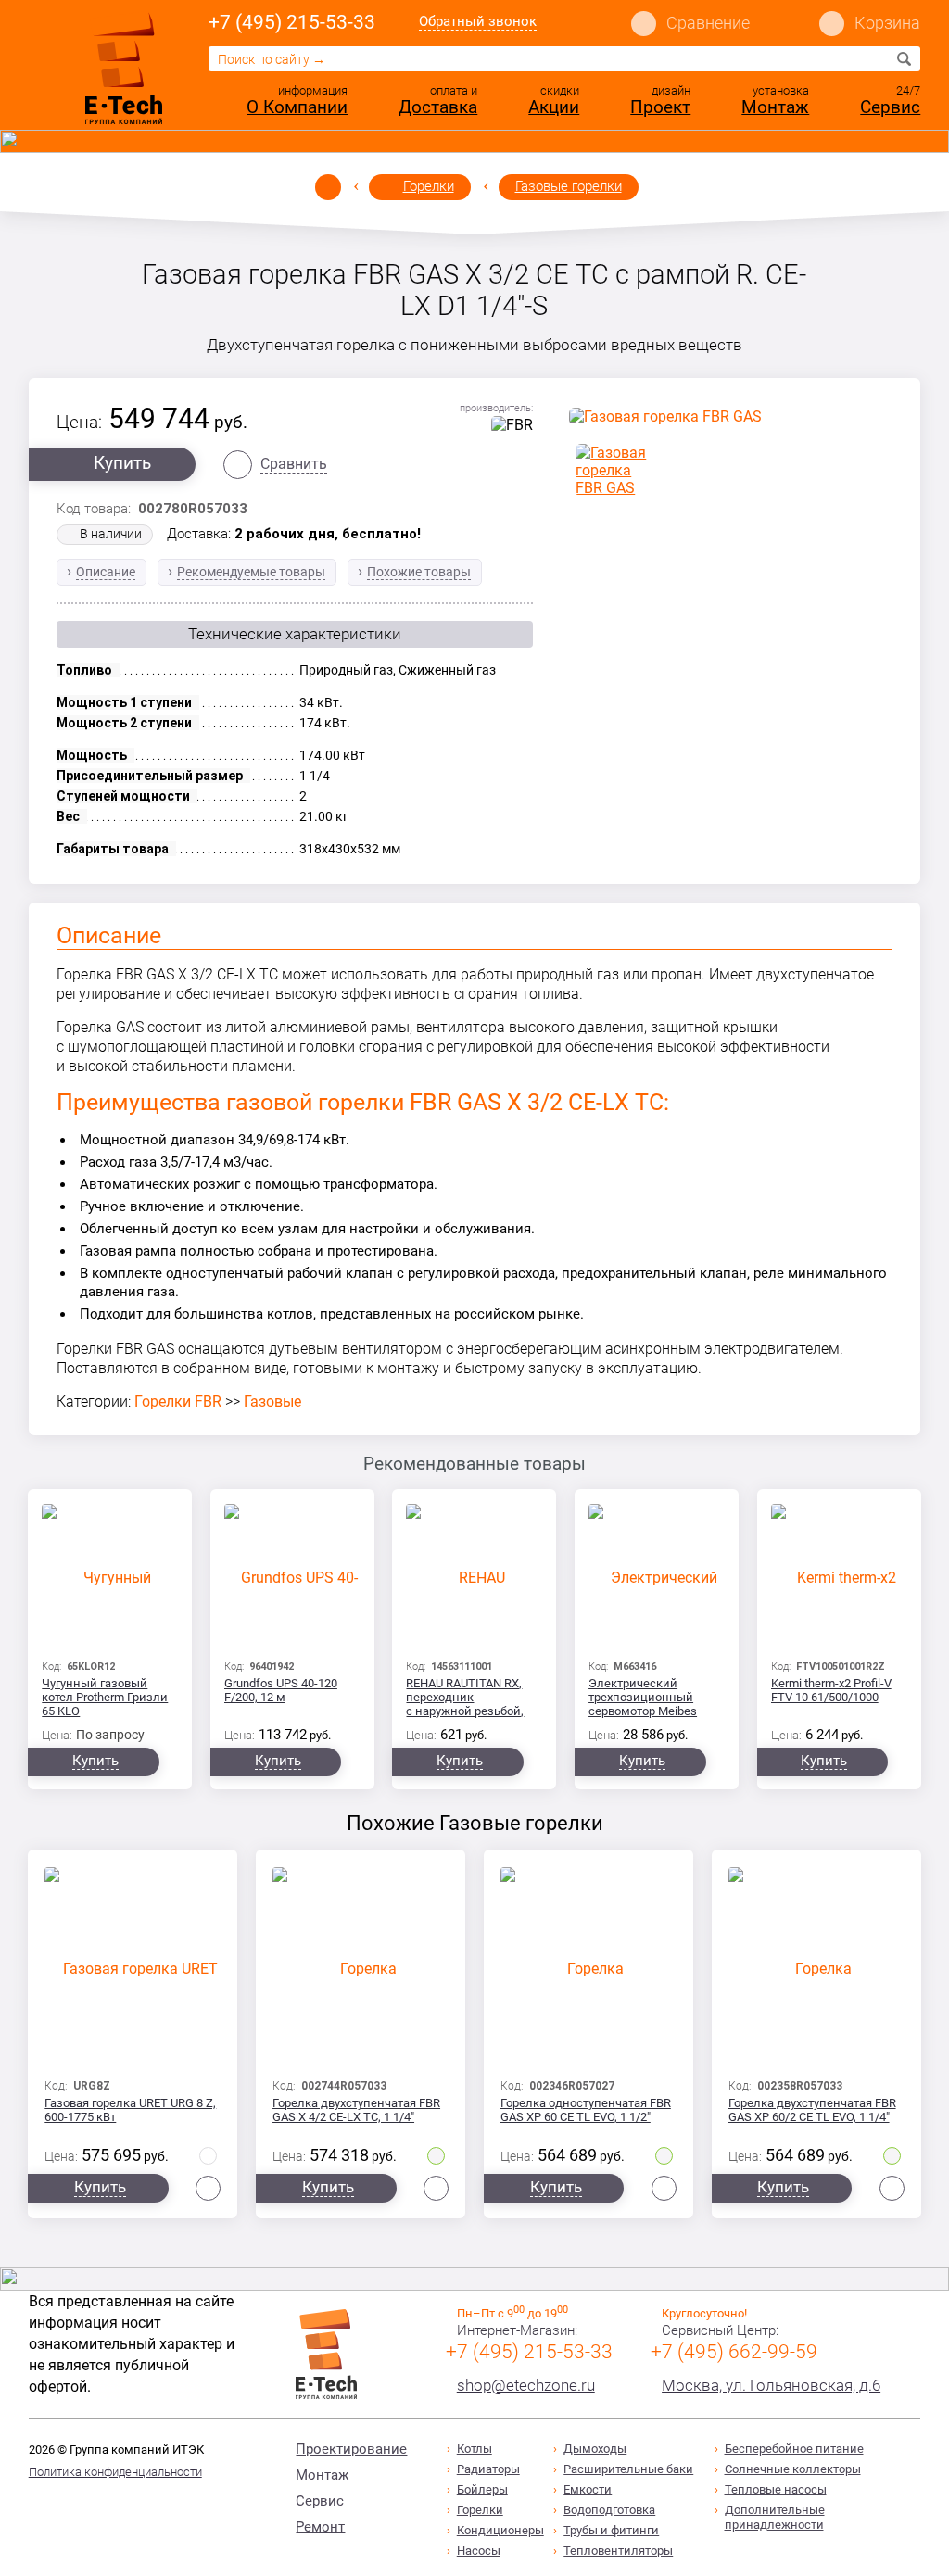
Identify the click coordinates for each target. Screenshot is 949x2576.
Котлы (474, 2449)
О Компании (297, 107)
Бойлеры (482, 2489)
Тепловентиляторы (618, 2551)
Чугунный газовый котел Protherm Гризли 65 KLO (105, 1697)
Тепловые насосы (776, 2489)
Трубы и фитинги (611, 2530)
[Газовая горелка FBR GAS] (731, 417)
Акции (554, 107)
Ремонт (320, 2527)
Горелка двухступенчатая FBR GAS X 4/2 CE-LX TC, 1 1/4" (356, 2110)
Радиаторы (488, 2469)
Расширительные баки (628, 2469)
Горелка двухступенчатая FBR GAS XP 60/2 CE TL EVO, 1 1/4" (812, 2110)
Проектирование (351, 2449)
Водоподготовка (609, 2510)
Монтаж (775, 107)
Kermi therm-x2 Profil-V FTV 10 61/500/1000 (831, 1690)
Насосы (479, 2551)
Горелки (429, 186)
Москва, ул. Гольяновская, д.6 (771, 2385)
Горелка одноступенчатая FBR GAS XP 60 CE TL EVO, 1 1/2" (586, 2110)
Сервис (890, 107)
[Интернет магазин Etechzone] (124, 68)
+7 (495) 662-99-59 (734, 2352)
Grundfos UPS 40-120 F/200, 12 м (281, 1690)
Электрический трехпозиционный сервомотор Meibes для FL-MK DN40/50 (643, 1698)
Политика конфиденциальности (115, 2472)
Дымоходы (595, 2449)
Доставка (438, 107)
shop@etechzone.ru (526, 2385)
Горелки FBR (178, 1402)
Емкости (588, 2489)
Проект (660, 107)
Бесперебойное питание (794, 2449)
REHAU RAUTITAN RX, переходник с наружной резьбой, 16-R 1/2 (465, 1698)
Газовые (272, 1402)
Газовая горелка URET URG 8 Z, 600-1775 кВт (130, 2110)
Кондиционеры (500, 2530)
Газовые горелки (569, 186)
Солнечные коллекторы (793, 2469)
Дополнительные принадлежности (775, 2517)
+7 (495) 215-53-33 (292, 22)
